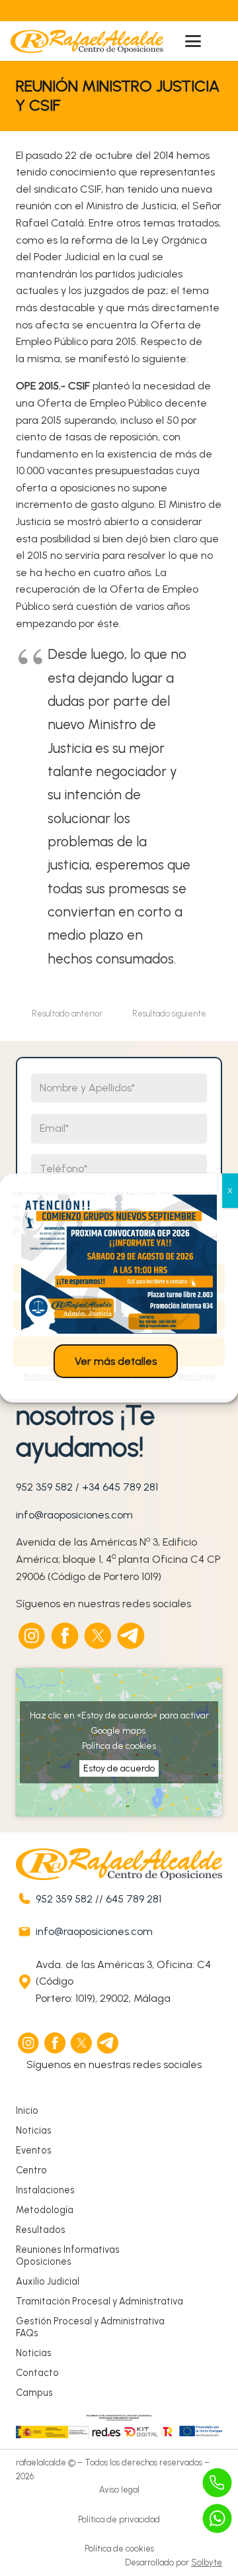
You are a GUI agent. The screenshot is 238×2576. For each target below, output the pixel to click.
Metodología (45, 2210)
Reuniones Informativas (68, 2250)
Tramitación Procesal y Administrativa (99, 2301)
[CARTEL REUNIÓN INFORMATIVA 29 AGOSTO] (119, 1264)
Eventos (34, 2150)
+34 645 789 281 (120, 1487)
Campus (34, 2393)
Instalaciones (45, 2190)
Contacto (37, 2373)
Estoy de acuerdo (119, 1768)
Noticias (34, 2130)
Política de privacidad (119, 2519)
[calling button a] (218, 2483)
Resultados (41, 2230)
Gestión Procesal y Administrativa (90, 2321)
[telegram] (132, 1636)
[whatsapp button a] (218, 2518)
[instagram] (32, 1636)
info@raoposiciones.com (74, 1515)
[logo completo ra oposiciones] (87, 41)
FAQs (27, 2333)
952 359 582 (44, 1487)
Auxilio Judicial (48, 2281)
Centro (31, 2170)
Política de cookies (119, 1746)
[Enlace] (91, 11)
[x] (99, 1636)
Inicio (27, 2110)
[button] (193, 41)
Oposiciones (44, 2261)
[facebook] (65, 1636)
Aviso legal (119, 2490)
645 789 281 (134, 1899)
